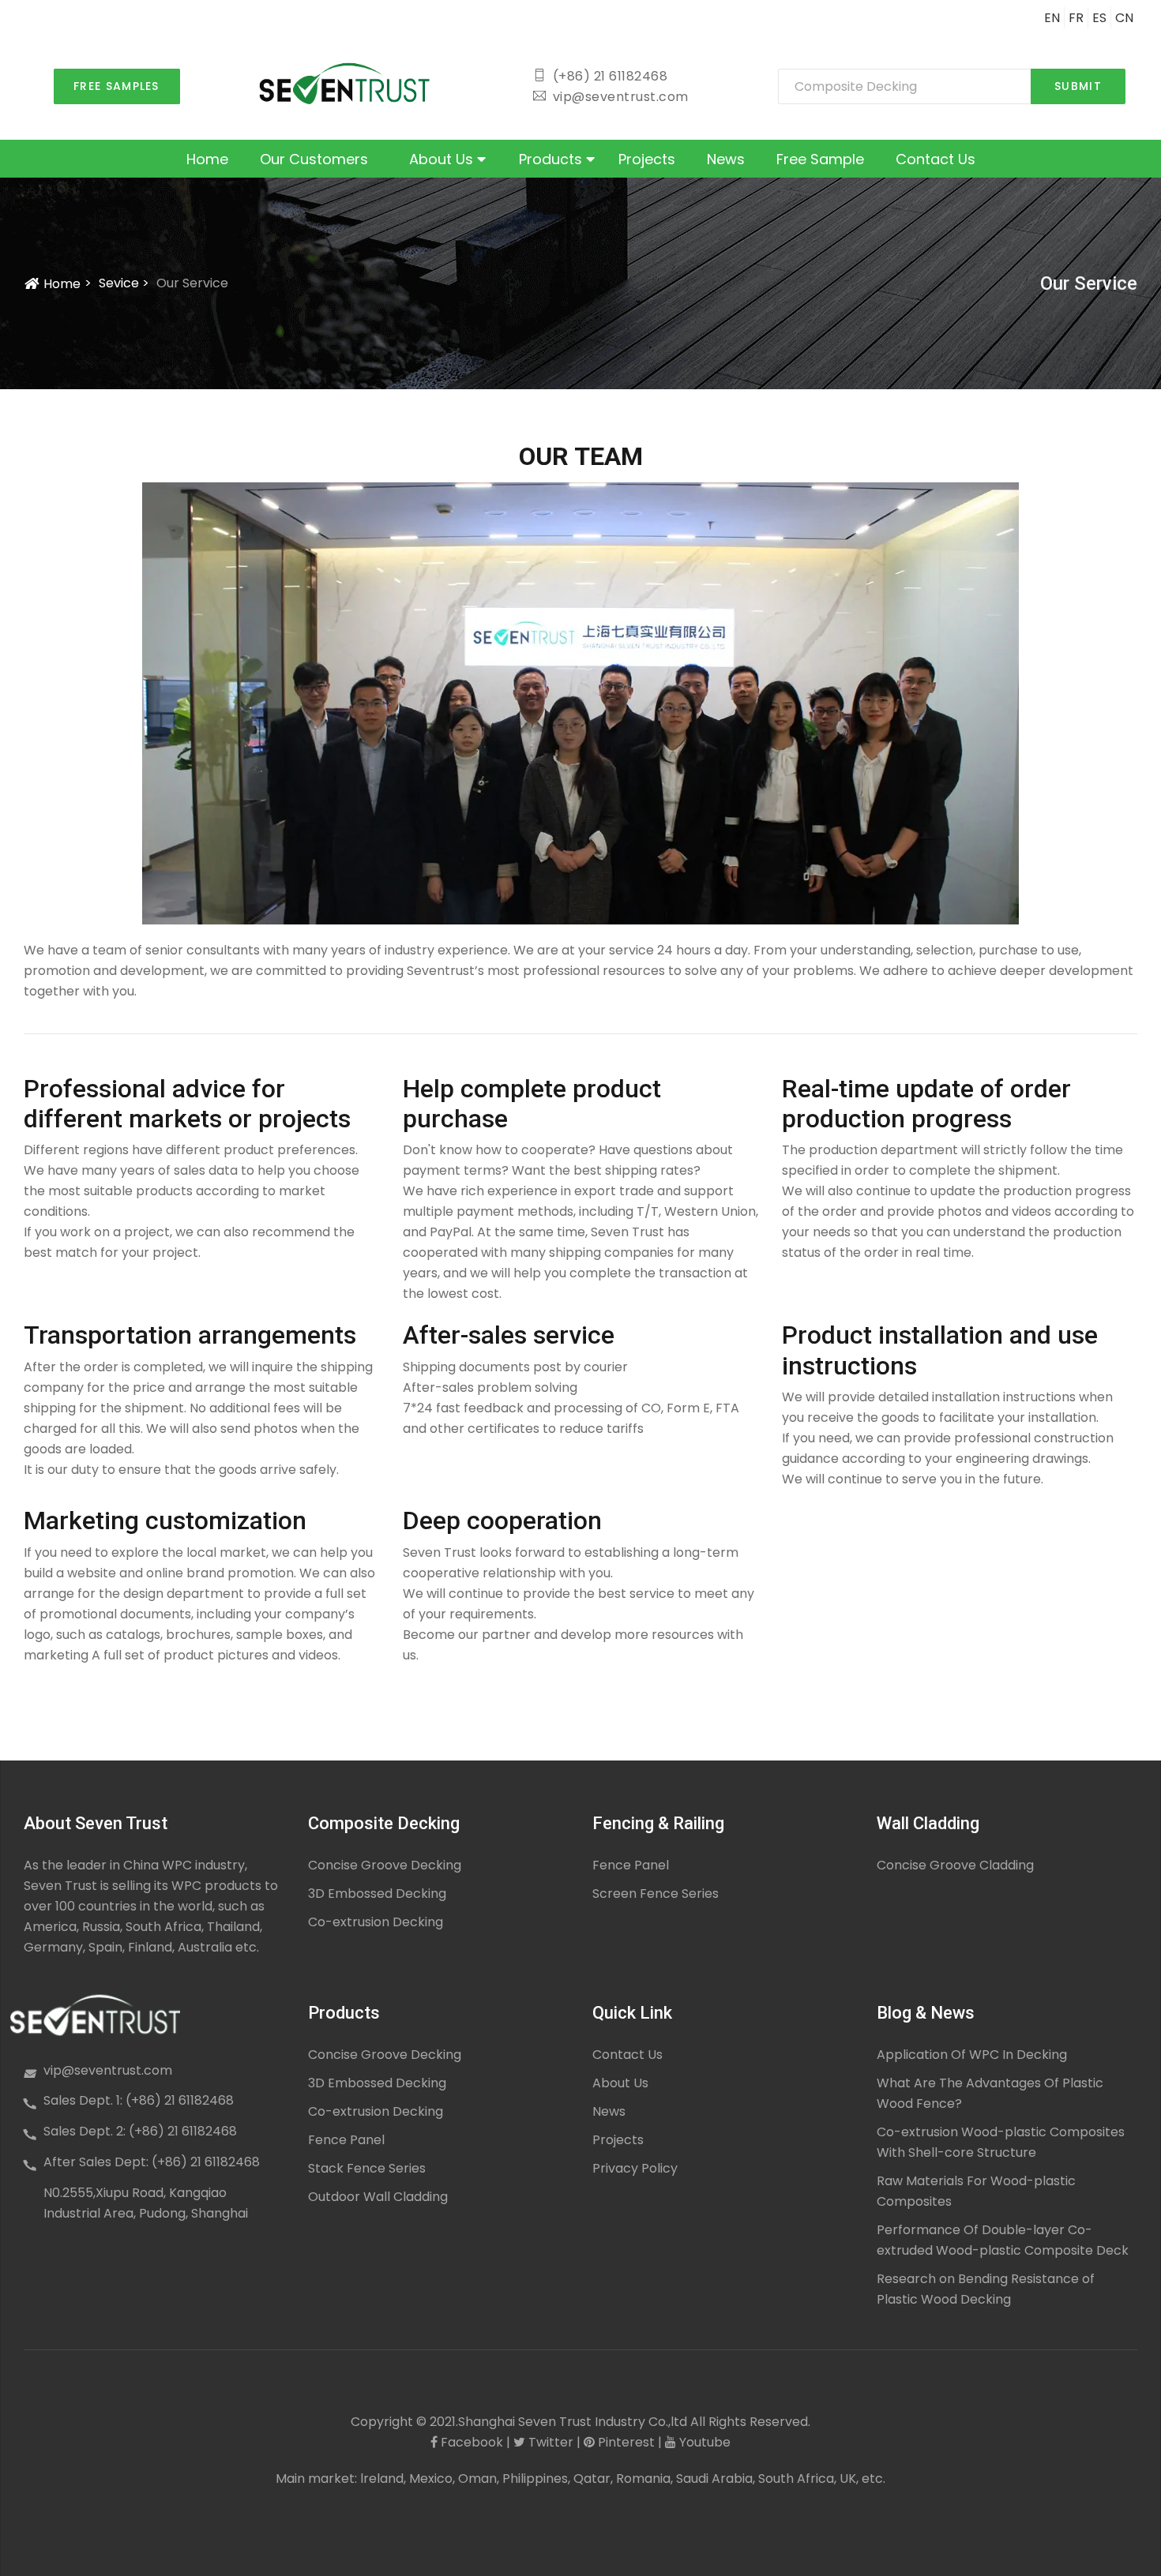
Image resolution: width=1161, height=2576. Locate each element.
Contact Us (936, 159)
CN (1124, 18)
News (726, 159)
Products (552, 159)
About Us (443, 159)
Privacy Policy (635, 2168)
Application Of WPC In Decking (972, 2055)
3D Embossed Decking (377, 1894)
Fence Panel (631, 1865)
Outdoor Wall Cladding (378, 2197)
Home (207, 159)
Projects (647, 159)
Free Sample (820, 159)
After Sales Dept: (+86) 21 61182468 (152, 2162)
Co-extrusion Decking (376, 1922)
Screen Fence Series (656, 1894)
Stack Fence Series (367, 2168)
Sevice (119, 283)
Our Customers (314, 159)
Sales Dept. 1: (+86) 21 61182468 (139, 2100)
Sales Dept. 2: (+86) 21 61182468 (140, 2131)
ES (1099, 18)
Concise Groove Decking (385, 1865)
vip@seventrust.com (108, 2070)
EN (1052, 18)
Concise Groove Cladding (955, 1865)
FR (1076, 18)
